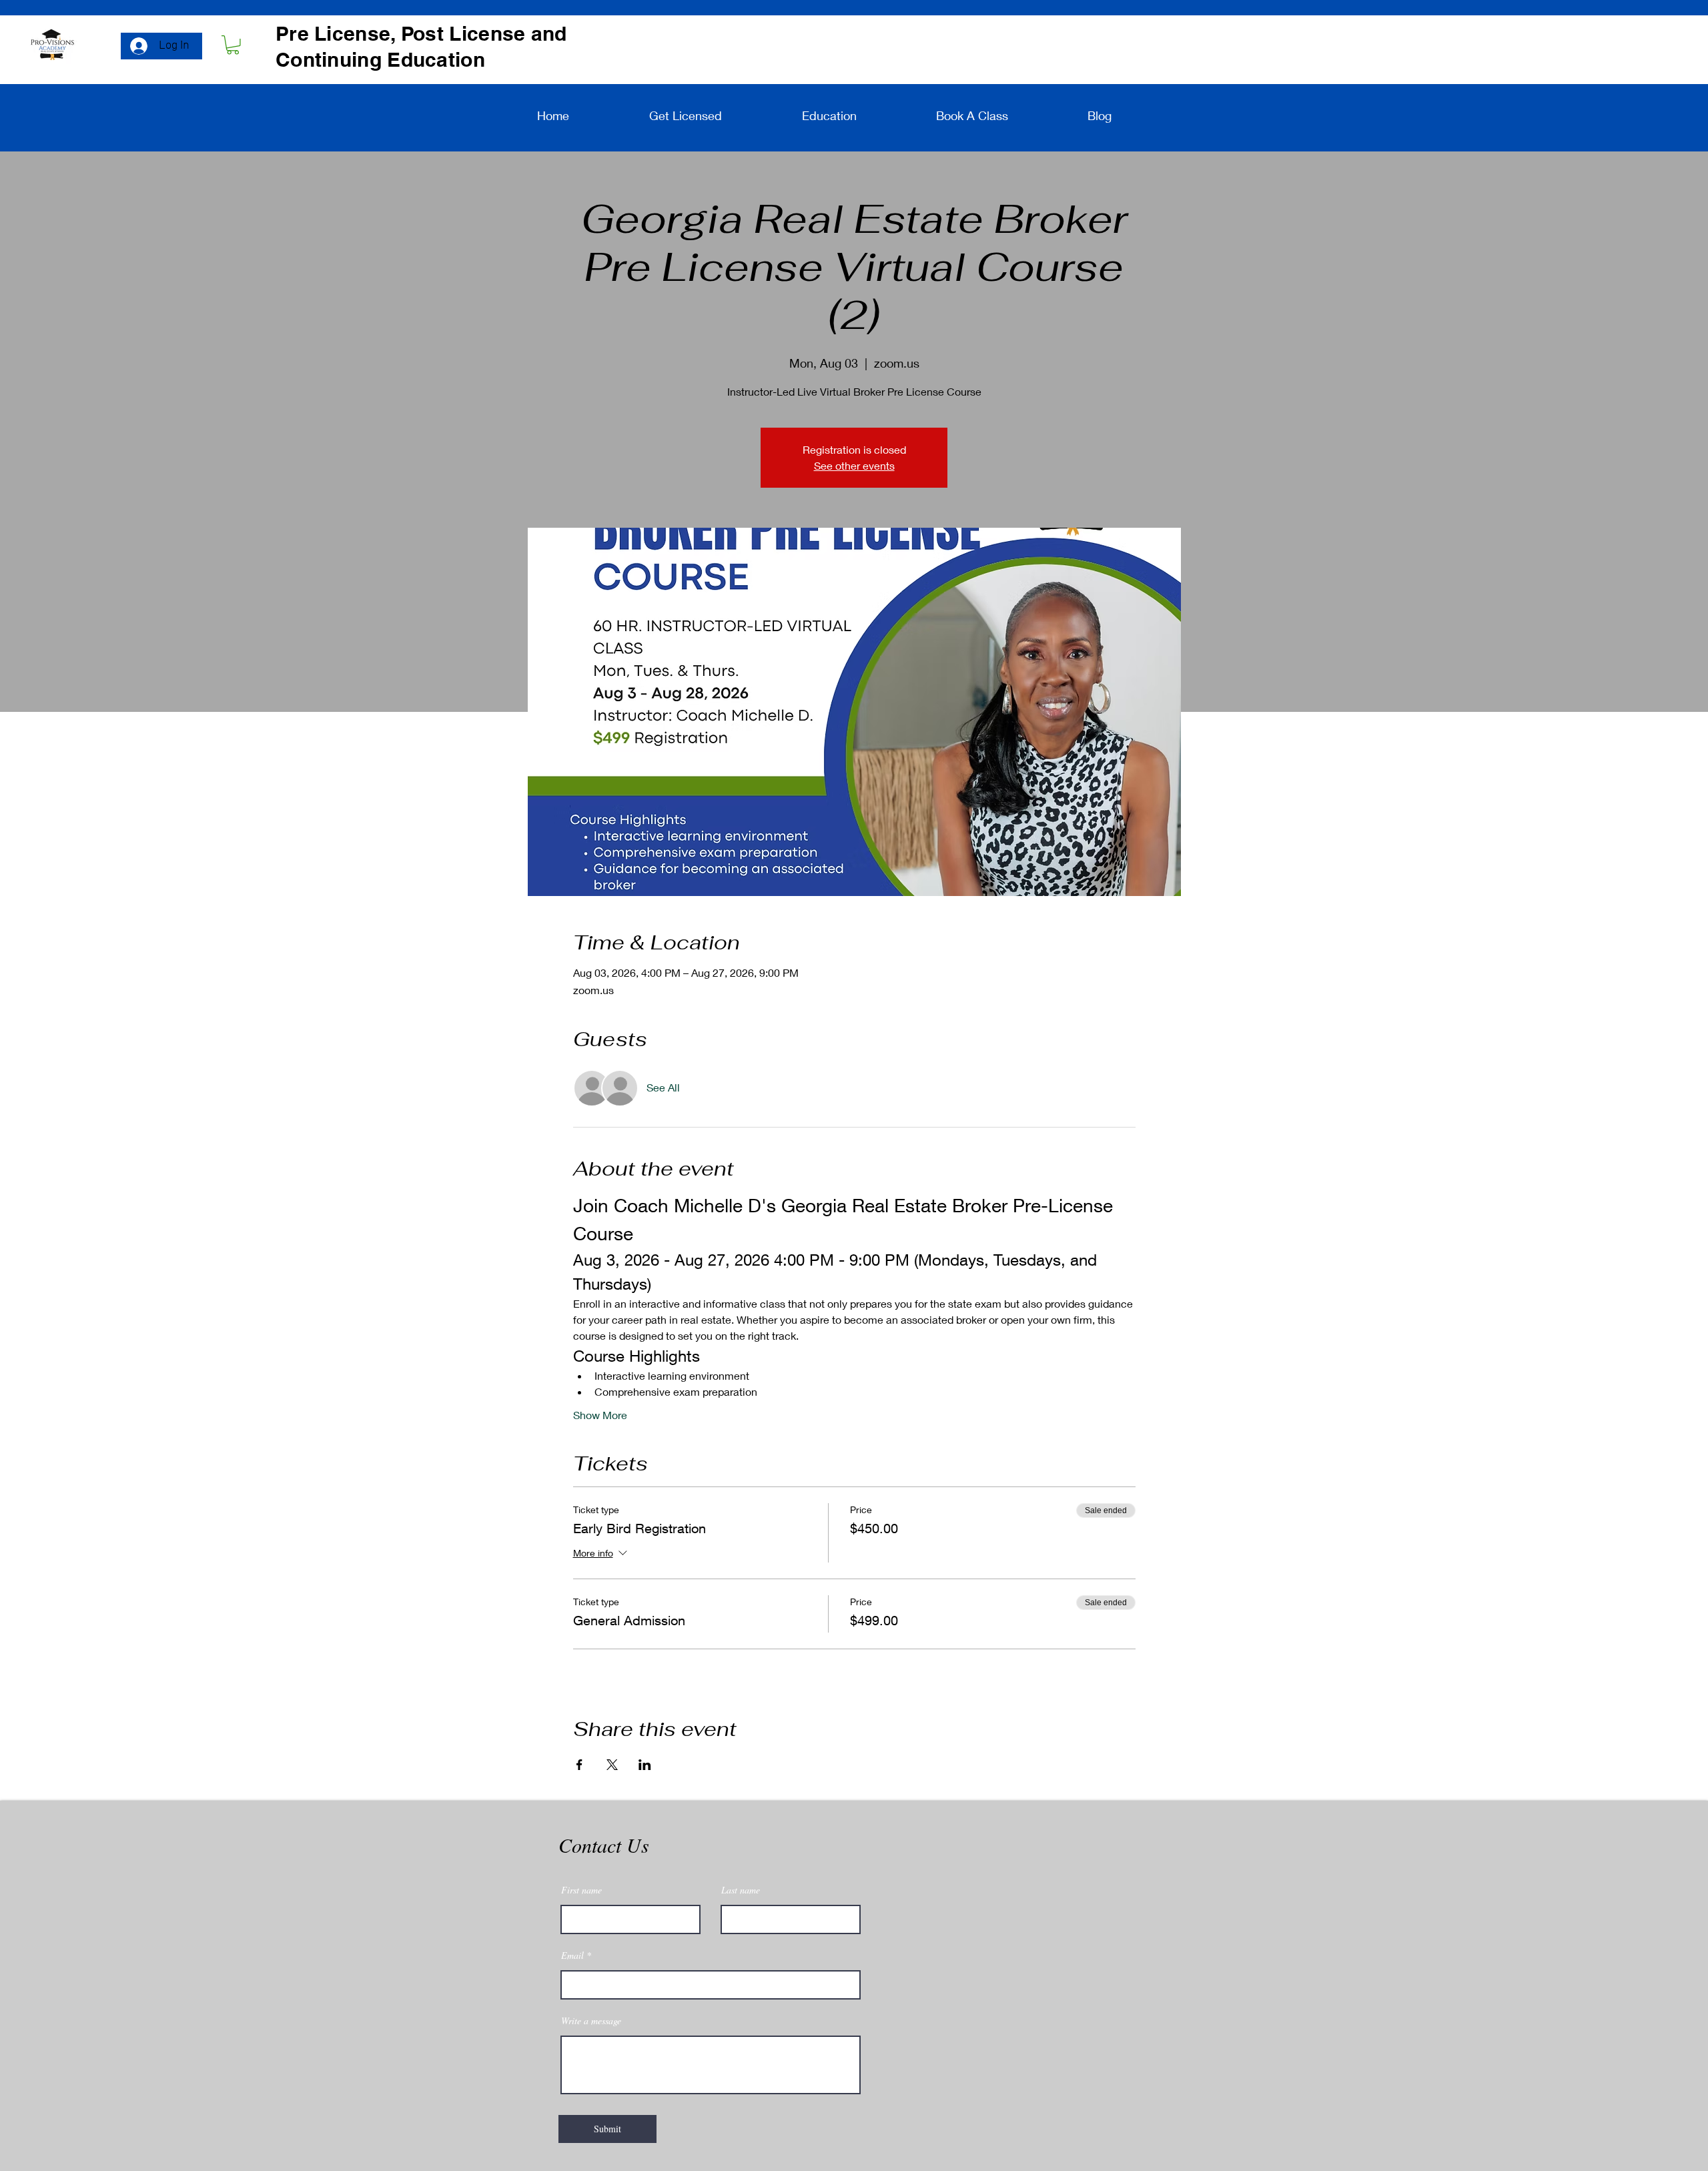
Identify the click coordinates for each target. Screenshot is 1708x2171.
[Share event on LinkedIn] (645, 1765)
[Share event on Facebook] (579, 1765)
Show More (600, 1415)
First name (581, 1890)
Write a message (591, 2021)
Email (572, 1956)
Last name (741, 1890)
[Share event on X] (612, 1765)
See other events (854, 465)
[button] (233, 45)
